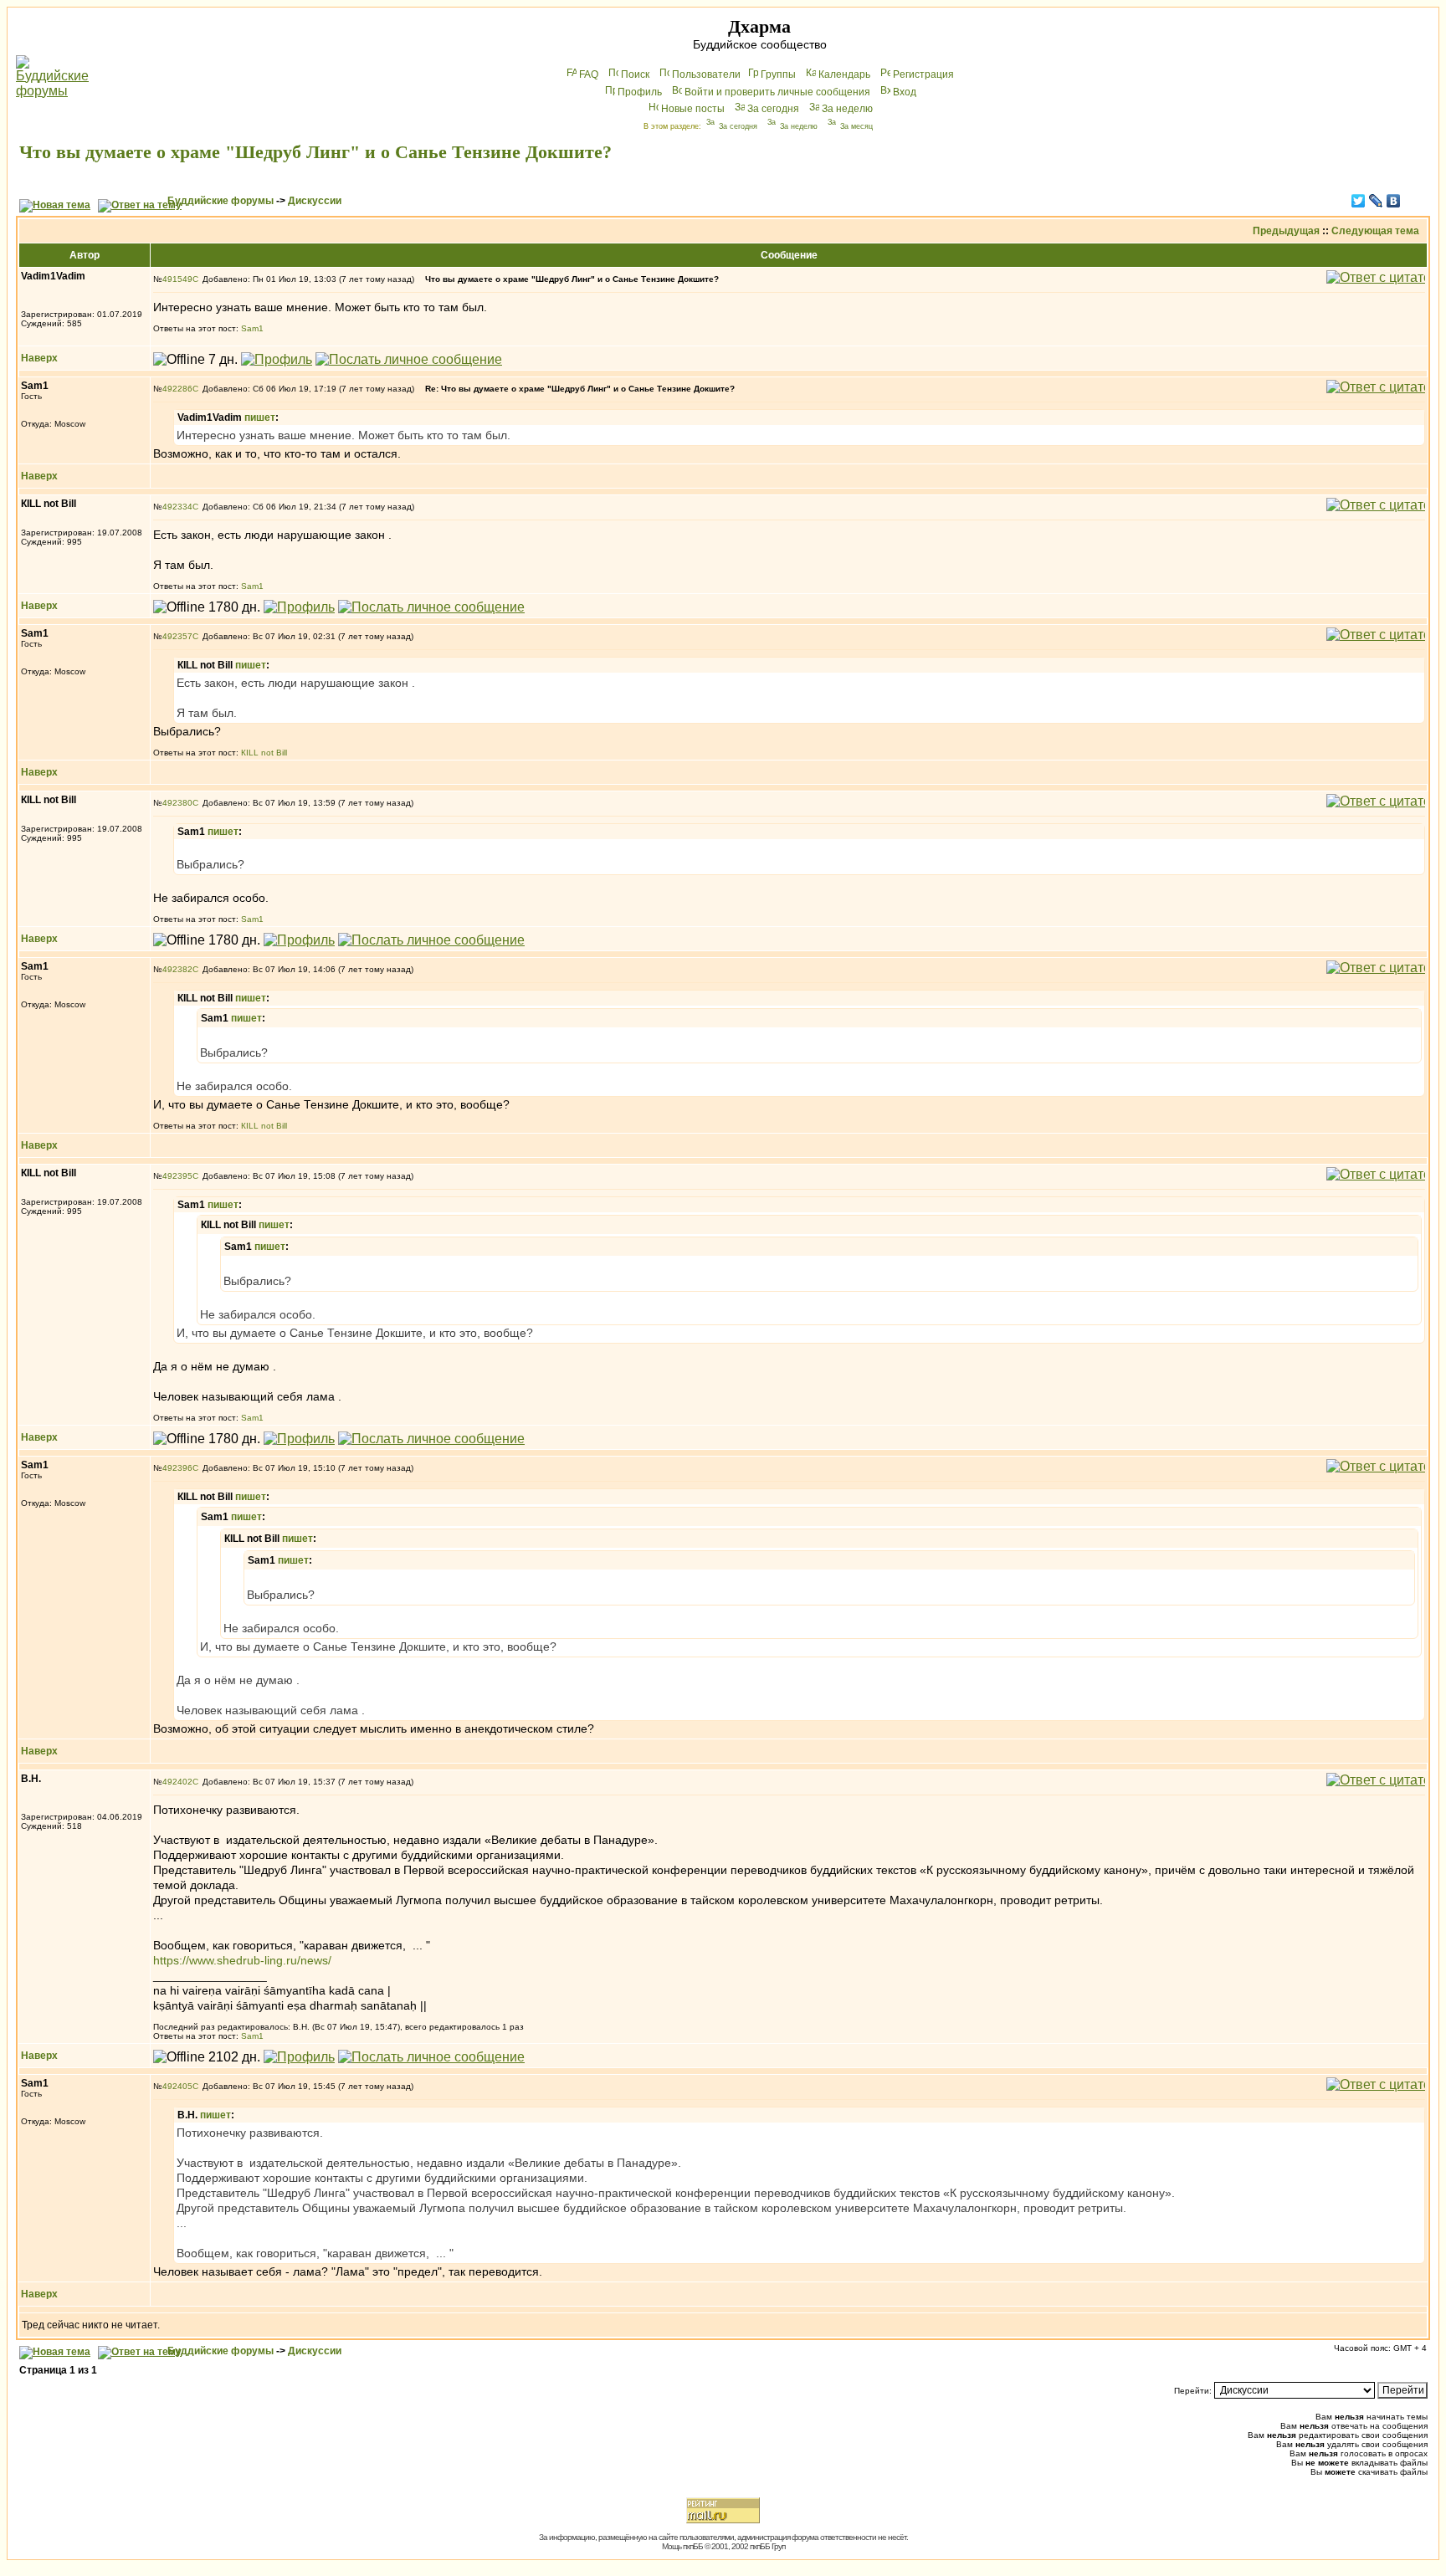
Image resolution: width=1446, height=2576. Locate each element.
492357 (177, 636)
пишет (260, 417)
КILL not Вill (264, 753)
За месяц (856, 126)
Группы (778, 74)
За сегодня (773, 109)
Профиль (640, 92)
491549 (177, 279)
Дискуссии (315, 201)
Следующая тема (1375, 231)
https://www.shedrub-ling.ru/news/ (242, 1960)
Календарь (844, 74)
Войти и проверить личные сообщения (777, 92)
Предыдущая (1286, 231)
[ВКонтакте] (1394, 201)
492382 (177, 969)
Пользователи (706, 74)
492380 (177, 803)
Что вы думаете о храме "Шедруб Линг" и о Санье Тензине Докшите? (315, 152)
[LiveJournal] (1376, 201)
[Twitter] (1359, 201)
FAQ (589, 74)
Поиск (635, 74)
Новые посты (693, 109)
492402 (177, 1782)
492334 (177, 507)
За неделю (847, 109)
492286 (177, 389)
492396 (177, 1468)
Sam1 (252, 328)
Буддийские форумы (220, 201)
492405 (177, 2086)
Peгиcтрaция (923, 74)
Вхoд (905, 92)
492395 (177, 1176)
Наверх (39, 358)
